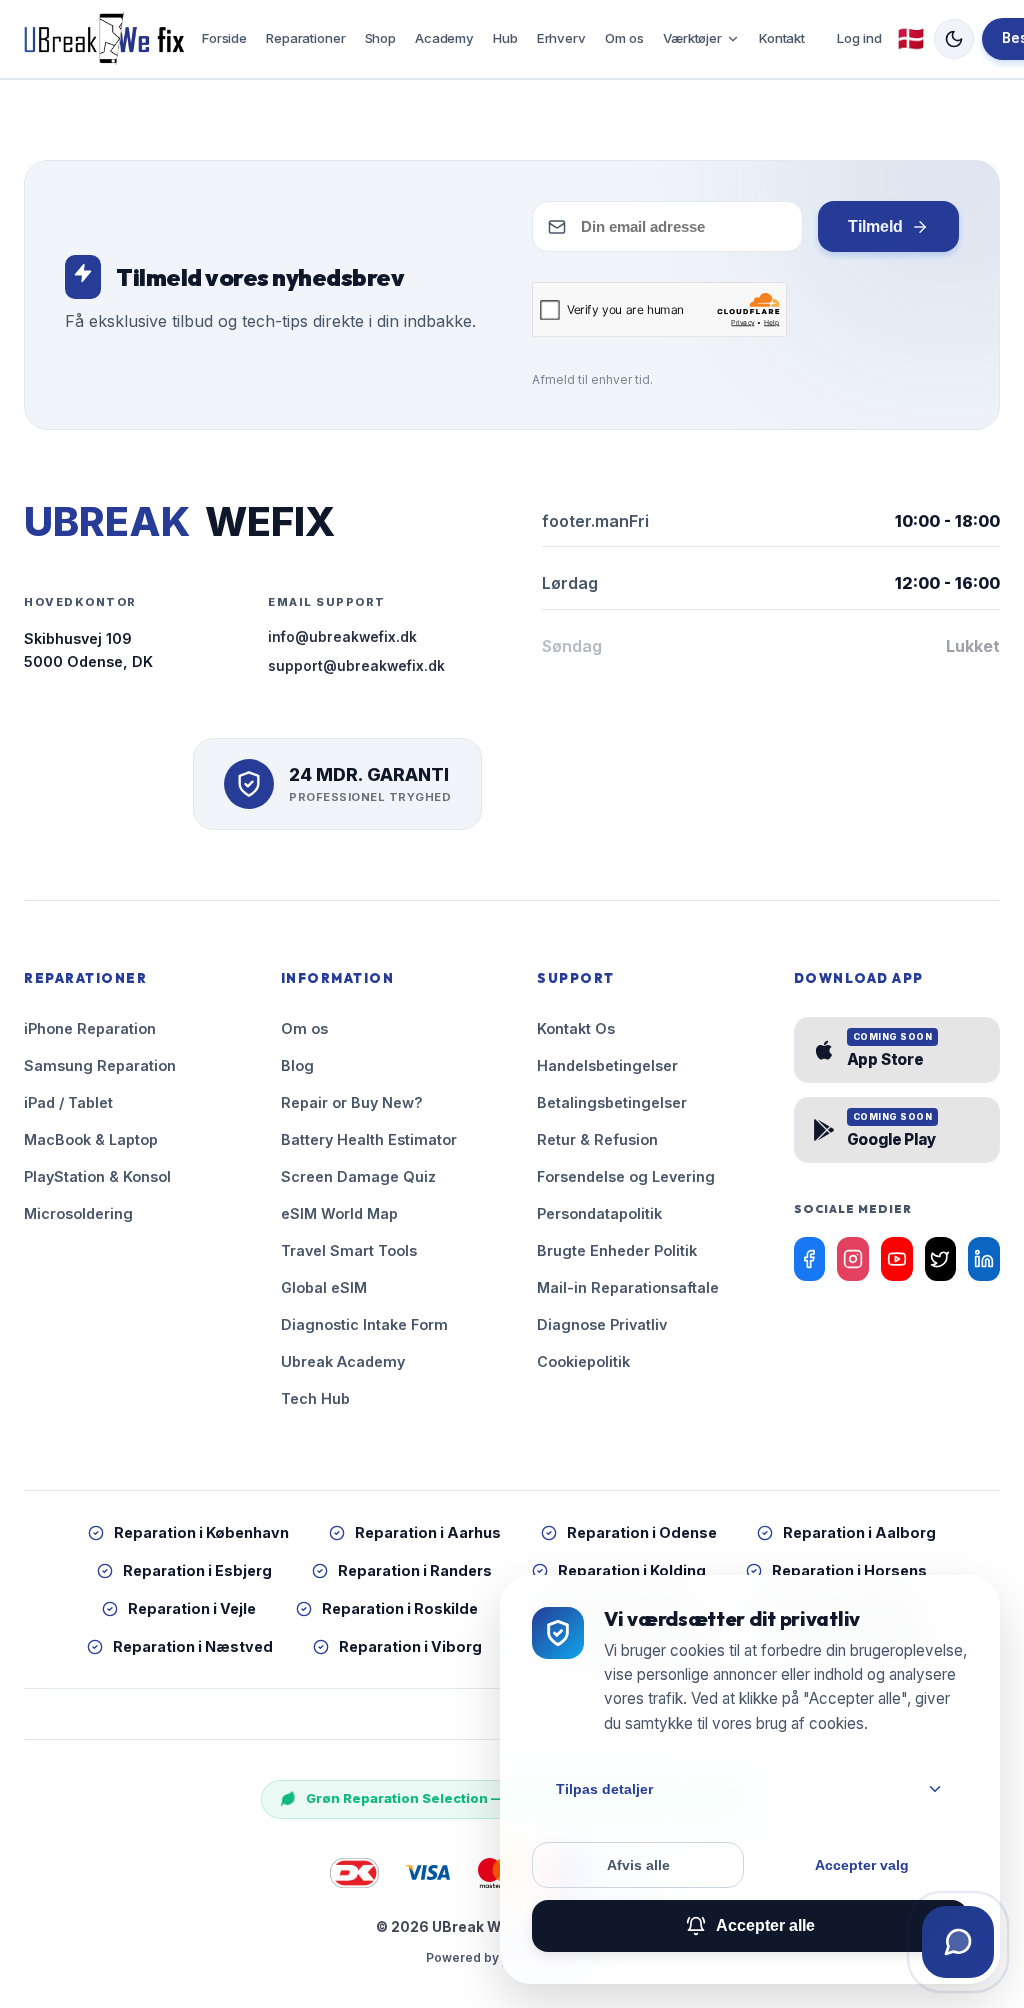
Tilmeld (875, 226)
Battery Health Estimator (369, 1139)
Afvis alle (638, 1865)
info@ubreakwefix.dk (342, 637)
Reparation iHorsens (849, 1570)
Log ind (859, 38)
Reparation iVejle (192, 1608)
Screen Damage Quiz (358, 1176)
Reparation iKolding (632, 1570)
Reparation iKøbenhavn (201, 1532)
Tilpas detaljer (604, 1789)
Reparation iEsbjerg (197, 1570)
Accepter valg (862, 1865)
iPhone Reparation (90, 1028)
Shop (380, 38)
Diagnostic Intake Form (364, 1324)
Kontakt (782, 38)
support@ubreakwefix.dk (356, 666)
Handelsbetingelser (607, 1065)
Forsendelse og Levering (626, 1176)
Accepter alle (765, 1925)
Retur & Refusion (597, 1139)
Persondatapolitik (599, 1213)
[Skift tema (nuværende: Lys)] (954, 39)
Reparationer (305, 38)
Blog (297, 1065)
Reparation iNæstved (193, 1646)
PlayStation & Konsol (97, 1176)
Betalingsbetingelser (612, 1102)
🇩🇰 (911, 38)
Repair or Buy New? (352, 1102)
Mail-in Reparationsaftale (628, 1287)
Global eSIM (324, 1287)
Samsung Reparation (100, 1065)
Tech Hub (315, 1398)
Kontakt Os (576, 1028)
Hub (505, 38)
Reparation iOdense (642, 1532)
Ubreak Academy (343, 1361)
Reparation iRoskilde (400, 1608)
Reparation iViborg (410, 1646)
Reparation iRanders (415, 1570)
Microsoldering (78, 1213)
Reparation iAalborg (859, 1532)
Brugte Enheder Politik (617, 1250)
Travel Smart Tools (349, 1250)
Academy (444, 38)
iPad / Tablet (68, 1102)
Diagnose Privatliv (602, 1324)
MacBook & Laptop (91, 1139)
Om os (624, 38)
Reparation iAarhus (428, 1532)
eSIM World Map (339, 1213)
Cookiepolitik (583, 1361)
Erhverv (561, 38)
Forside (224, 38)
